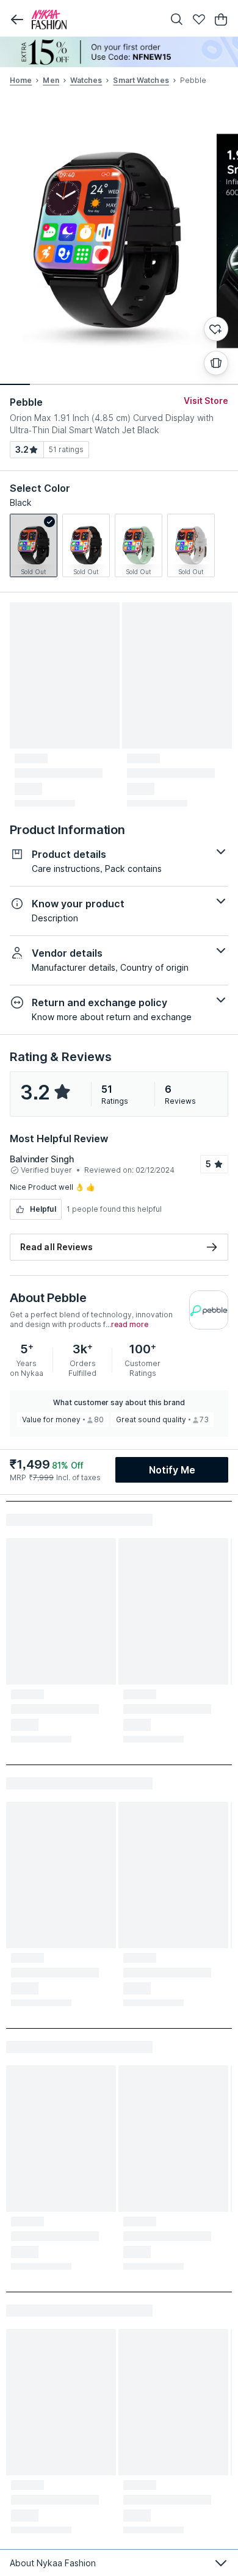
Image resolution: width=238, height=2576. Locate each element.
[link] (34, 545)
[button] (17, 20)
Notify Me (172, 1470)
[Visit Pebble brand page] (209, 1310)
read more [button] (130, 1325)
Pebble (27, 402)
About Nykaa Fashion (53, 2563)
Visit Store (206, 401)
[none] (119, 52)
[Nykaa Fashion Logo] (95, 20)
